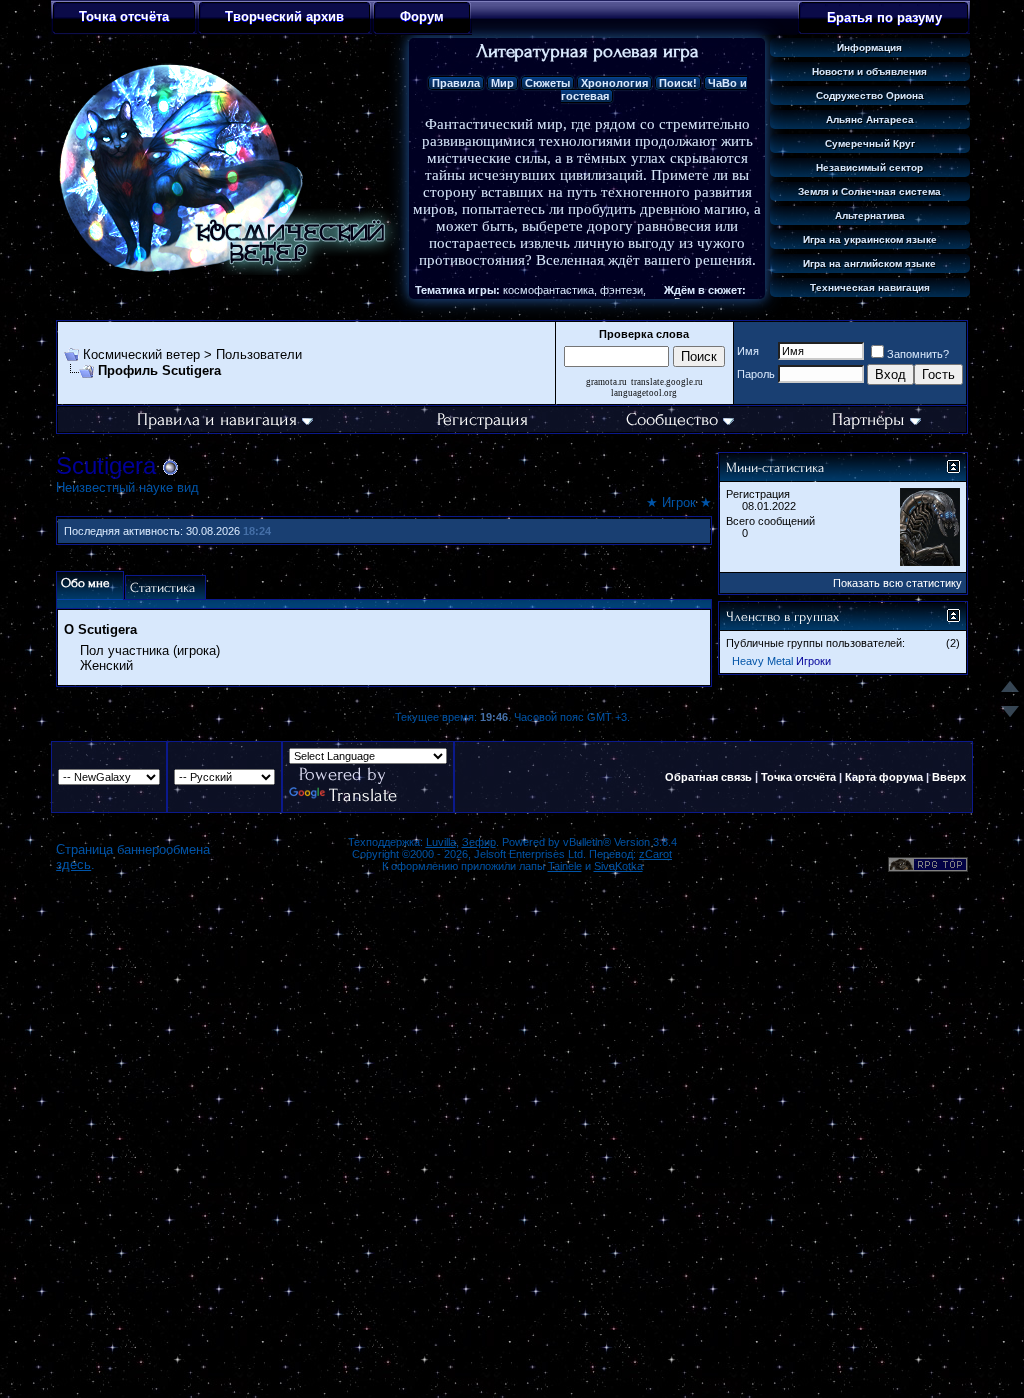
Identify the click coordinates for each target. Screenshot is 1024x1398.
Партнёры (868, 419)
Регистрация (482, 419)
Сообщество (672, 419)
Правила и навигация (217, 419)
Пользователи (259, 354)
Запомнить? (918, 354)
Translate (363, 795)
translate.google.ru (667, 382)
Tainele (565, 866)
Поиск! (678, 83)
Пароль (756, 374)
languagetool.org (644, 393)
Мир (502, 83)
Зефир (479, 842)
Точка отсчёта (798, 777)
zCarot (655, 854)
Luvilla (441, 842)
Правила (456, 83)
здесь (73, 864)
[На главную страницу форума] (229, 270)
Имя (748, 351)
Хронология (614, 83)
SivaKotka (618, 866)
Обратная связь (708, 777)
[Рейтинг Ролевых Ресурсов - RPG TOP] (928, 868)
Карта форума (884, 777)
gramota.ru (606, 382)
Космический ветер (141, 354)
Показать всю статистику (897, 583)
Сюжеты (547, 83)
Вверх (949, 777)
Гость (938, 374)
